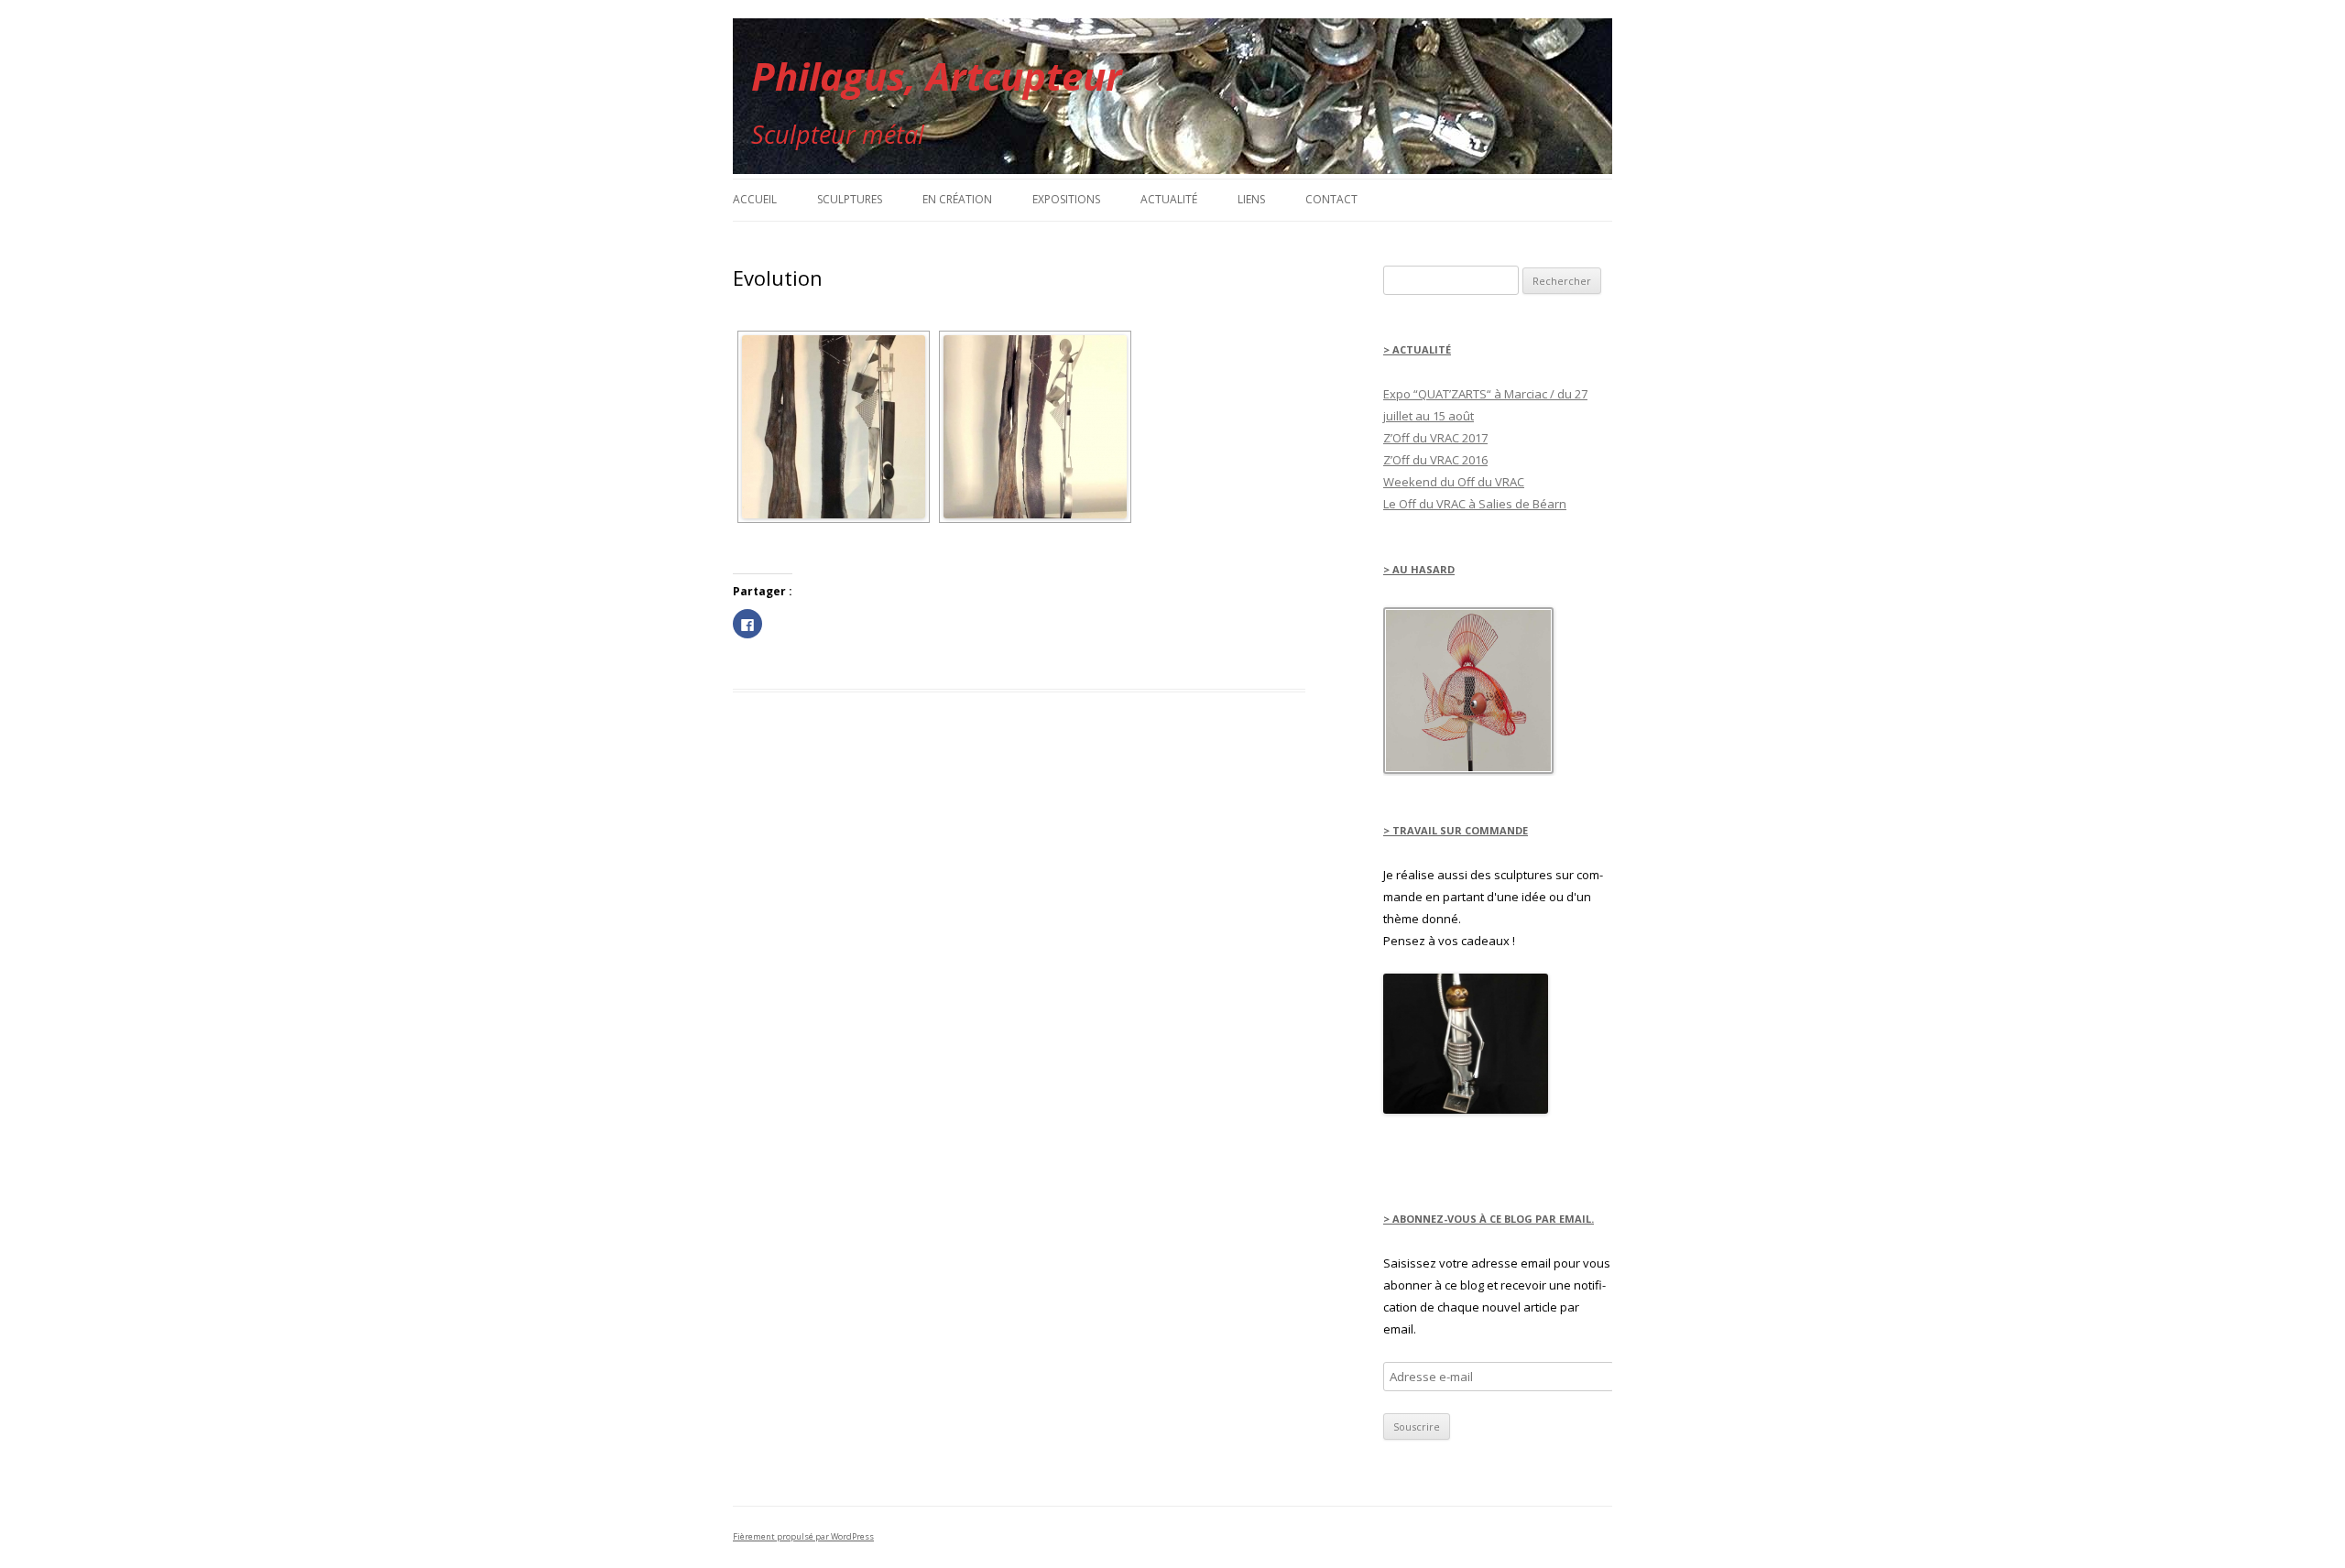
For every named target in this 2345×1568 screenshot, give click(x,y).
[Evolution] (834, 427)
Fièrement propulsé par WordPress (803, 1536)
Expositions (1066, 199)
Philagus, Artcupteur (937, 76)
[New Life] (1466, 1109)
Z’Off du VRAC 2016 (1435, 460)
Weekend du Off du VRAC (1454, 482)
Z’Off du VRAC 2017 (1435, 438)
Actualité (1169, 199)
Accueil (755, 199)
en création (957, 199)
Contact (1331, 199)
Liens (1251, 199)
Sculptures (850, 199)
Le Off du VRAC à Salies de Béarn (1475, 504)
